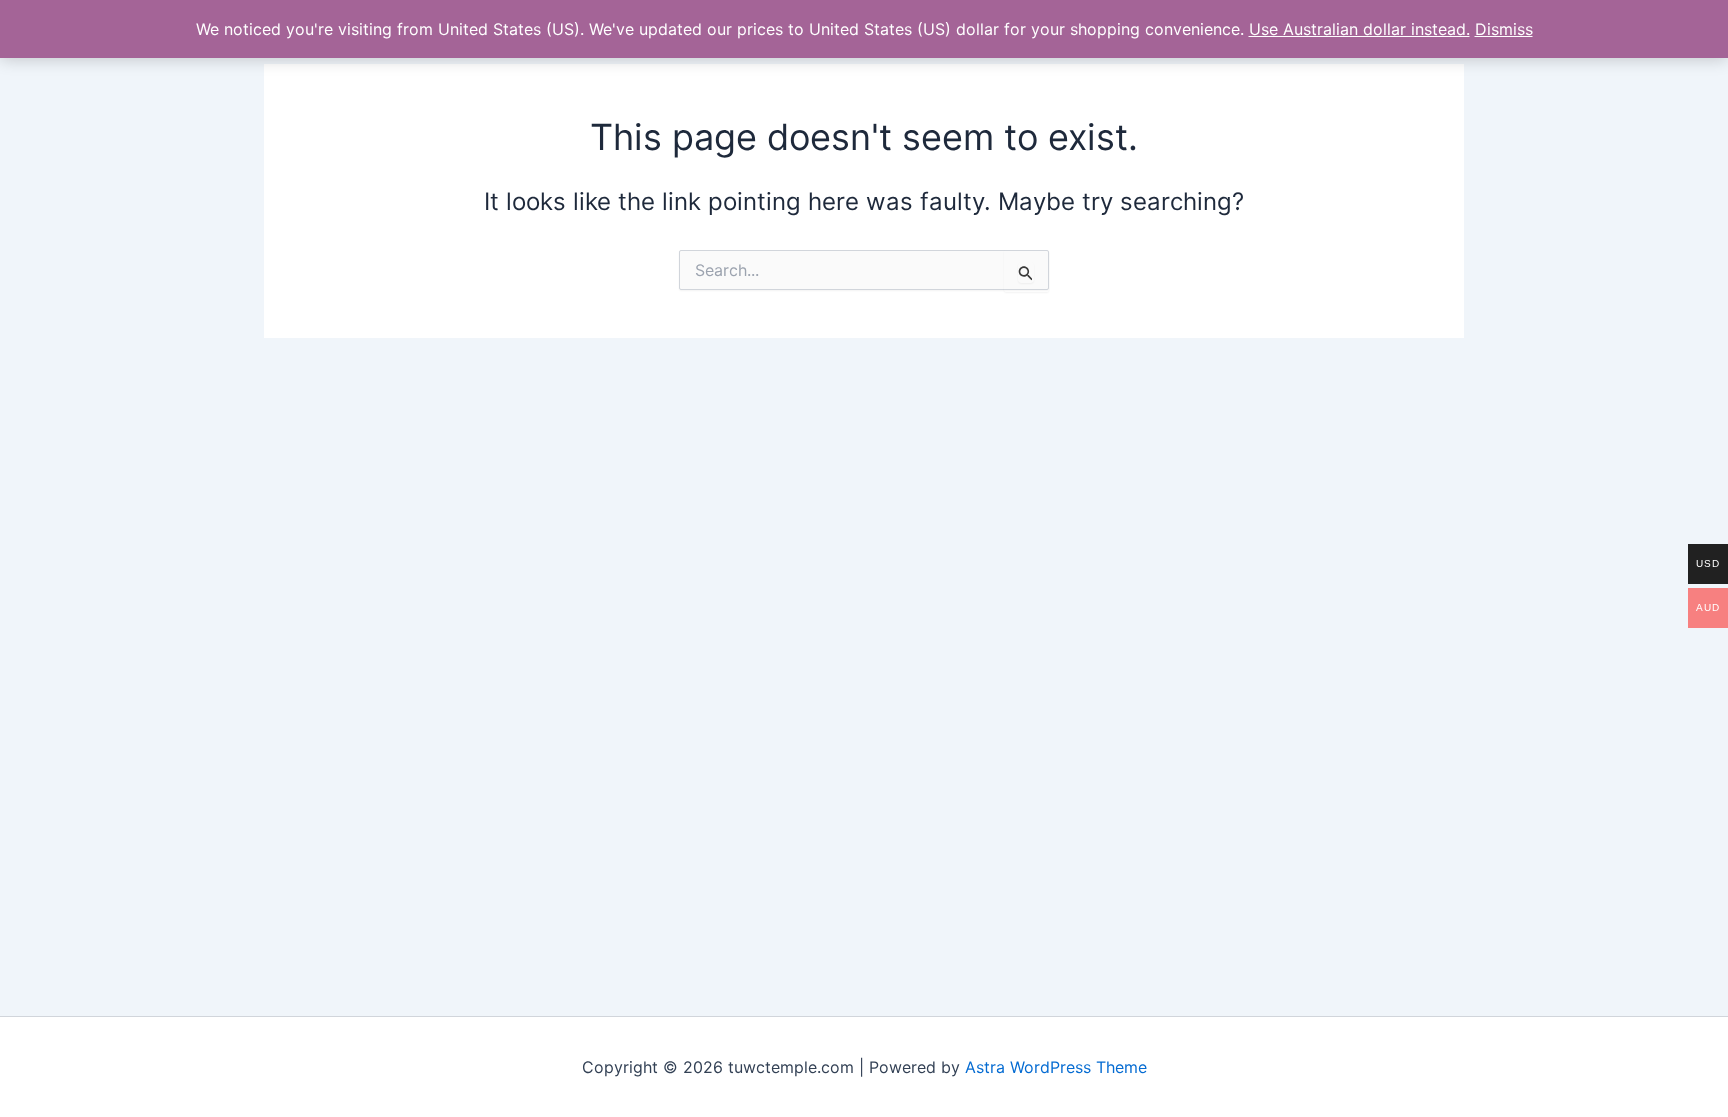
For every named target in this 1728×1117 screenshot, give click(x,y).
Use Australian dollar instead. (1359, 29)
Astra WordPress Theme (1056, 1067)
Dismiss (1504, 29)
